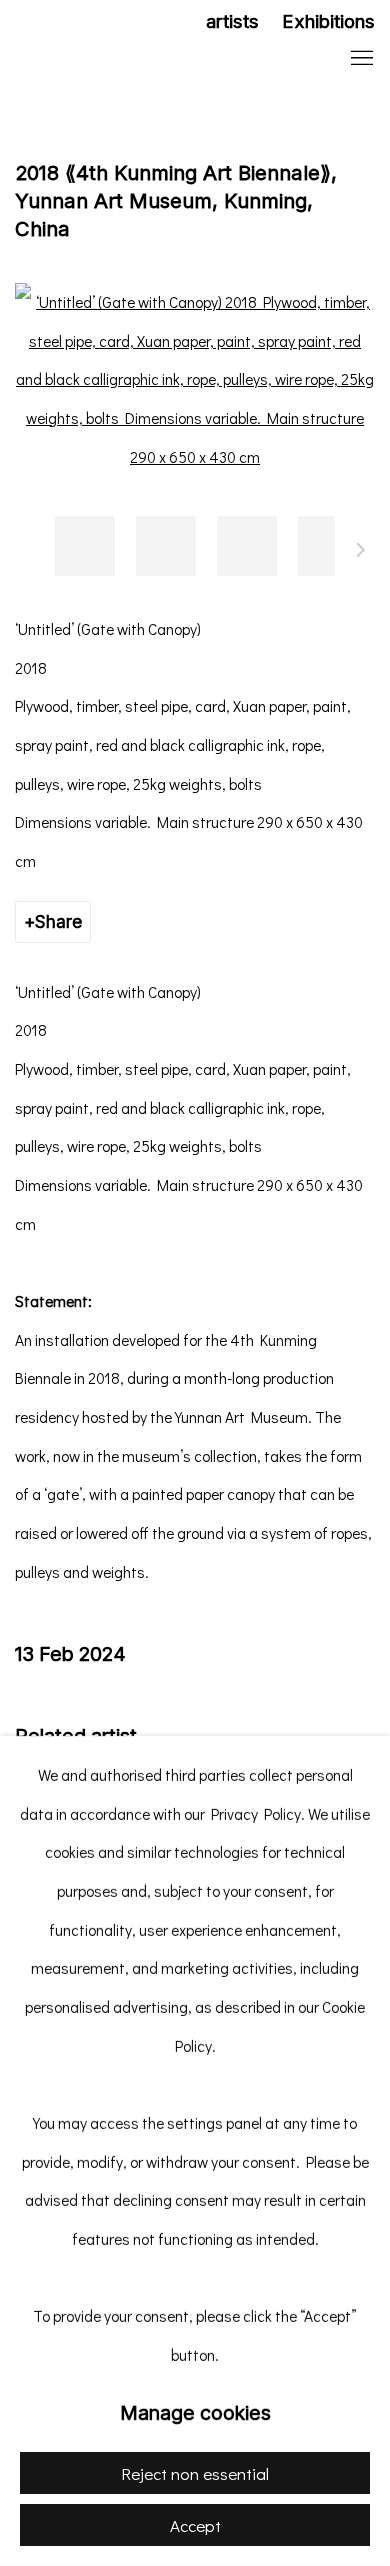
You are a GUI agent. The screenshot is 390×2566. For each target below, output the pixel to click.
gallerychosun (145, 59)
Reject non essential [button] (195, 2473)
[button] (85, 546)
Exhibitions (328, 21)
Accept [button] (195, 2525)
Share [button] (58, 921)
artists (232, 21)
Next (361, 553)
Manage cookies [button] (195, 2413)
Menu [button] (360, 59)
